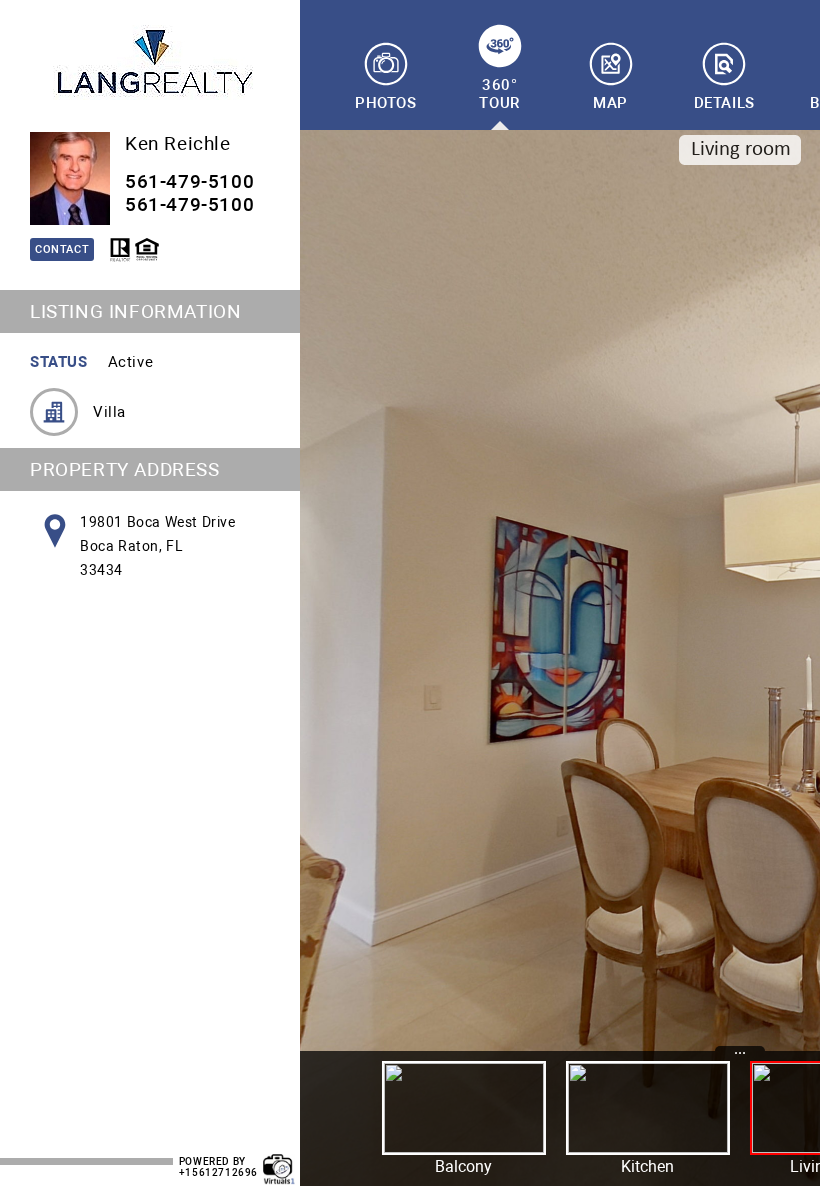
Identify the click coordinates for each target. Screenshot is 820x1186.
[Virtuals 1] (279, 1159)
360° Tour (499, 94)
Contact (62, 249)
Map (610, 103)
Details (724, 103)
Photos (386, 103)
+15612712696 (218, 1172)
